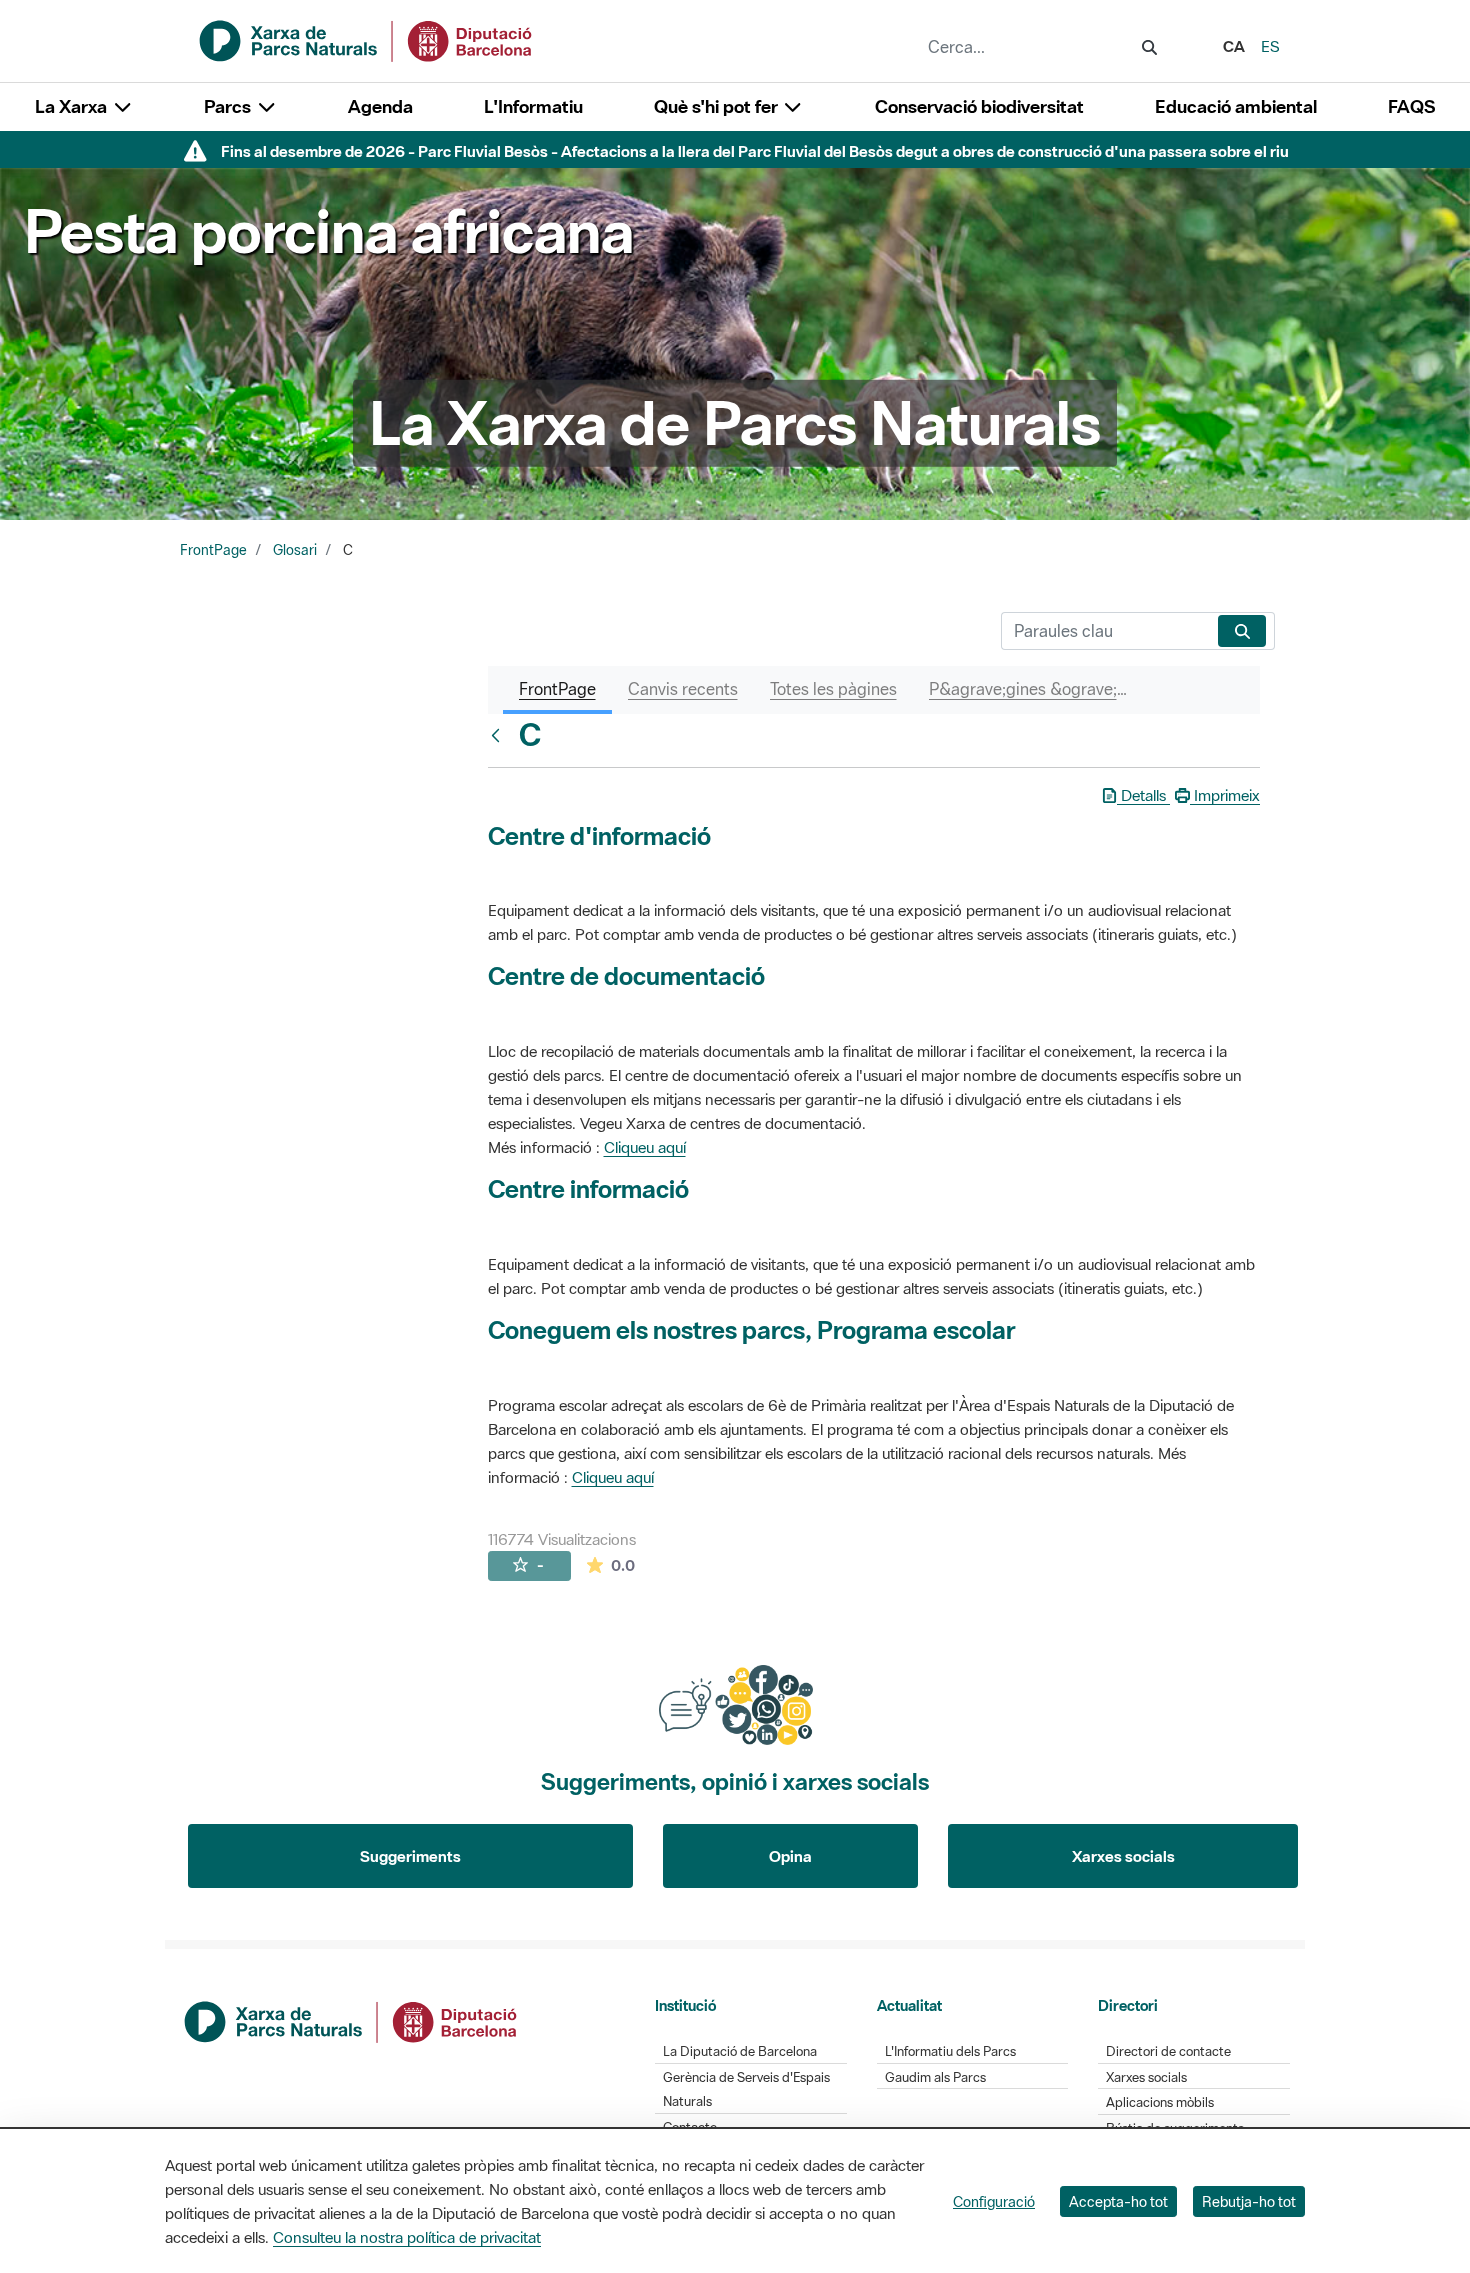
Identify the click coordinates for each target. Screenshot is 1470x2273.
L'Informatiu (533, 106)
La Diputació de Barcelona (740, 2051)
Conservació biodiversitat (979, 106)
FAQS (1411, 106)
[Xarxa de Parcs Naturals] (367, 39)
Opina (790, 1856)
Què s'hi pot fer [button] (718, 106)
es (1270, 46)
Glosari (295, 550)
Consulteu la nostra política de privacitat (407, 2237)
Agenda (380, 106)
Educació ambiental (1236, 106)
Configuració (994, 2201)
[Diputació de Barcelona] (352, 2020)
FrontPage (213, 550)
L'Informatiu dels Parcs (950, 2051)
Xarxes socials (1123, 1856)
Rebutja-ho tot (1249, 2201)
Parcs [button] (229, 106)
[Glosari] (500, 735)
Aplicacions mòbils (1160, 2102)
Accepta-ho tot (1118, 2201)
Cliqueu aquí (645, 1147)
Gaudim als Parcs (935, 2077)
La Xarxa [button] (73, 106)
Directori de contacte (1168, 2051)
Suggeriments (410, 1856)
